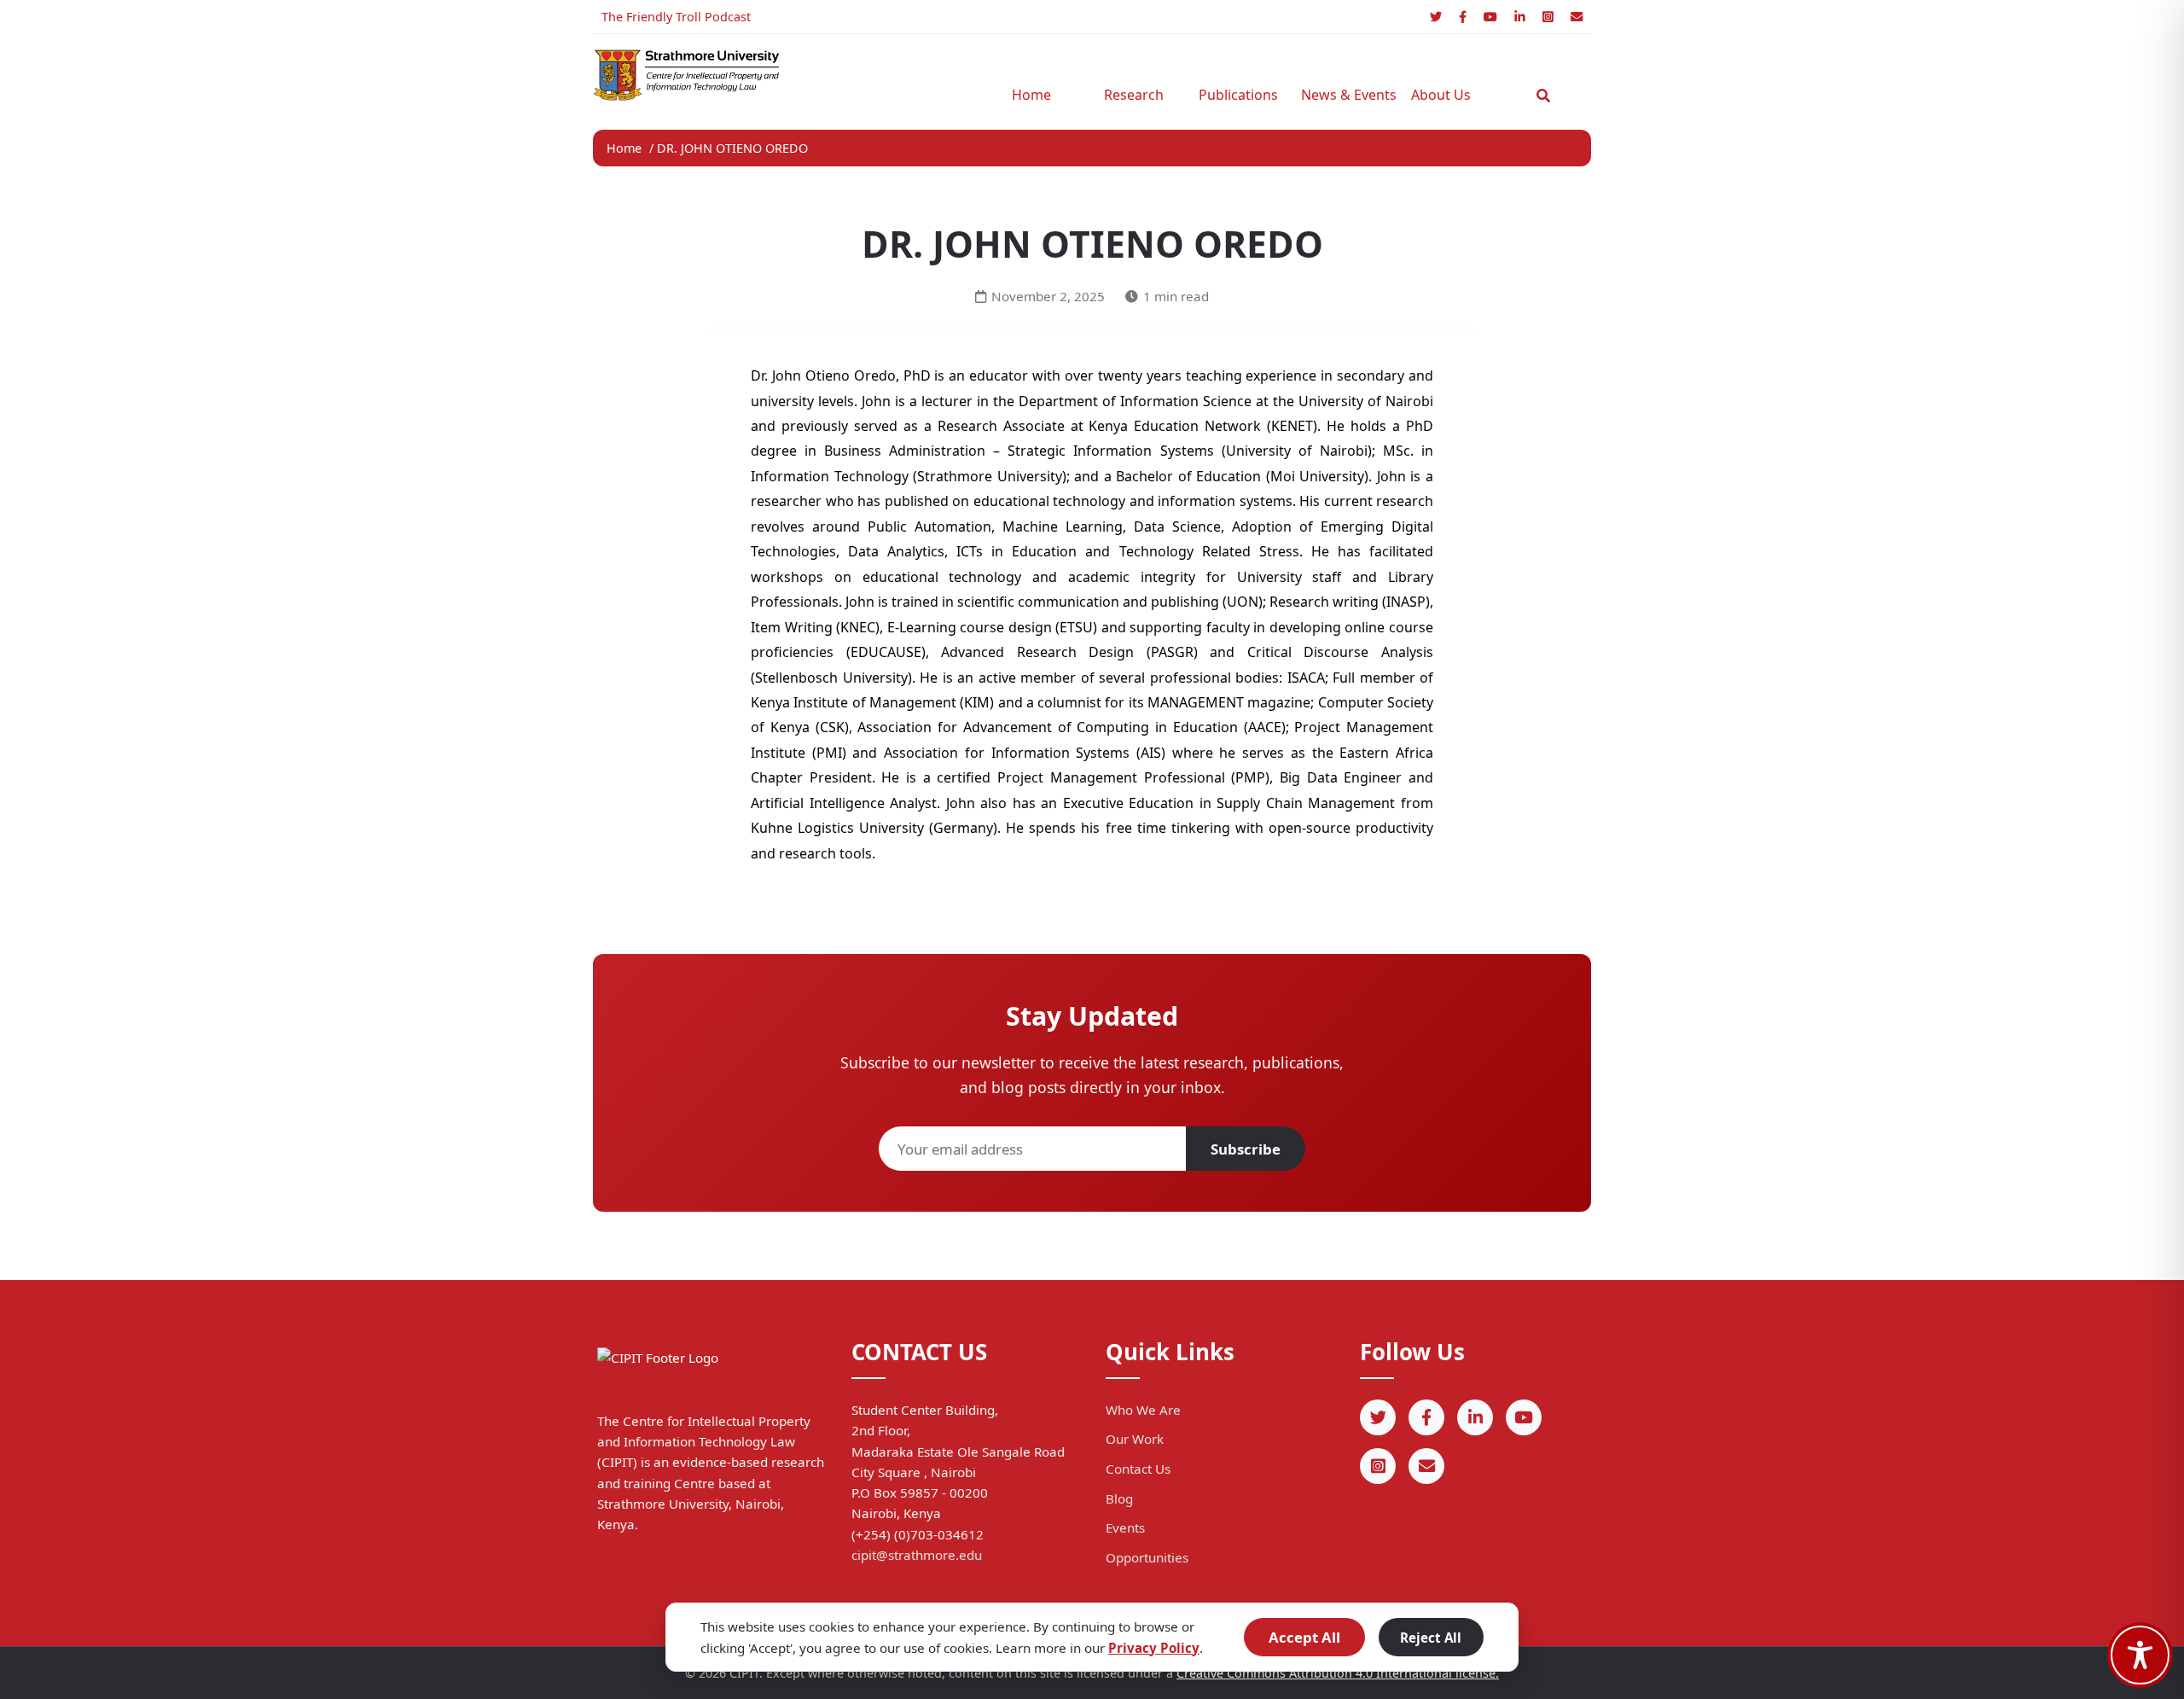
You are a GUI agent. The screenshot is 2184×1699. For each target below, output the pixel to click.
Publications (1238, 95)
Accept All (1304, 1637)
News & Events (1344, 95)
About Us (1441, 95)
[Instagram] (1548, 17)
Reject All (1431, 1638)
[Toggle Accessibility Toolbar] (2140, 1655)
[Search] (1543, 96)
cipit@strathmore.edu (917, 1555)
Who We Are (1143, 1410)
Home (1031, 95)
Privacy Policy (1154, 1648)
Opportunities (1147, 1557)
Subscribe (1246, 1149)
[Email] (1577, 17)
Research (1134, 95)
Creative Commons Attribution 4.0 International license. (1338, 1673)
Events (1125, 1527)
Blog (1119, 1498)
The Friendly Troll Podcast (676, 17)
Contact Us (1138, 1469)
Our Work (1135, 1439)
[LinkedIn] (1520, 17)
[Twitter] (1436, 17)
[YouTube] (1490, 17)
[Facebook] (1463, 17)
